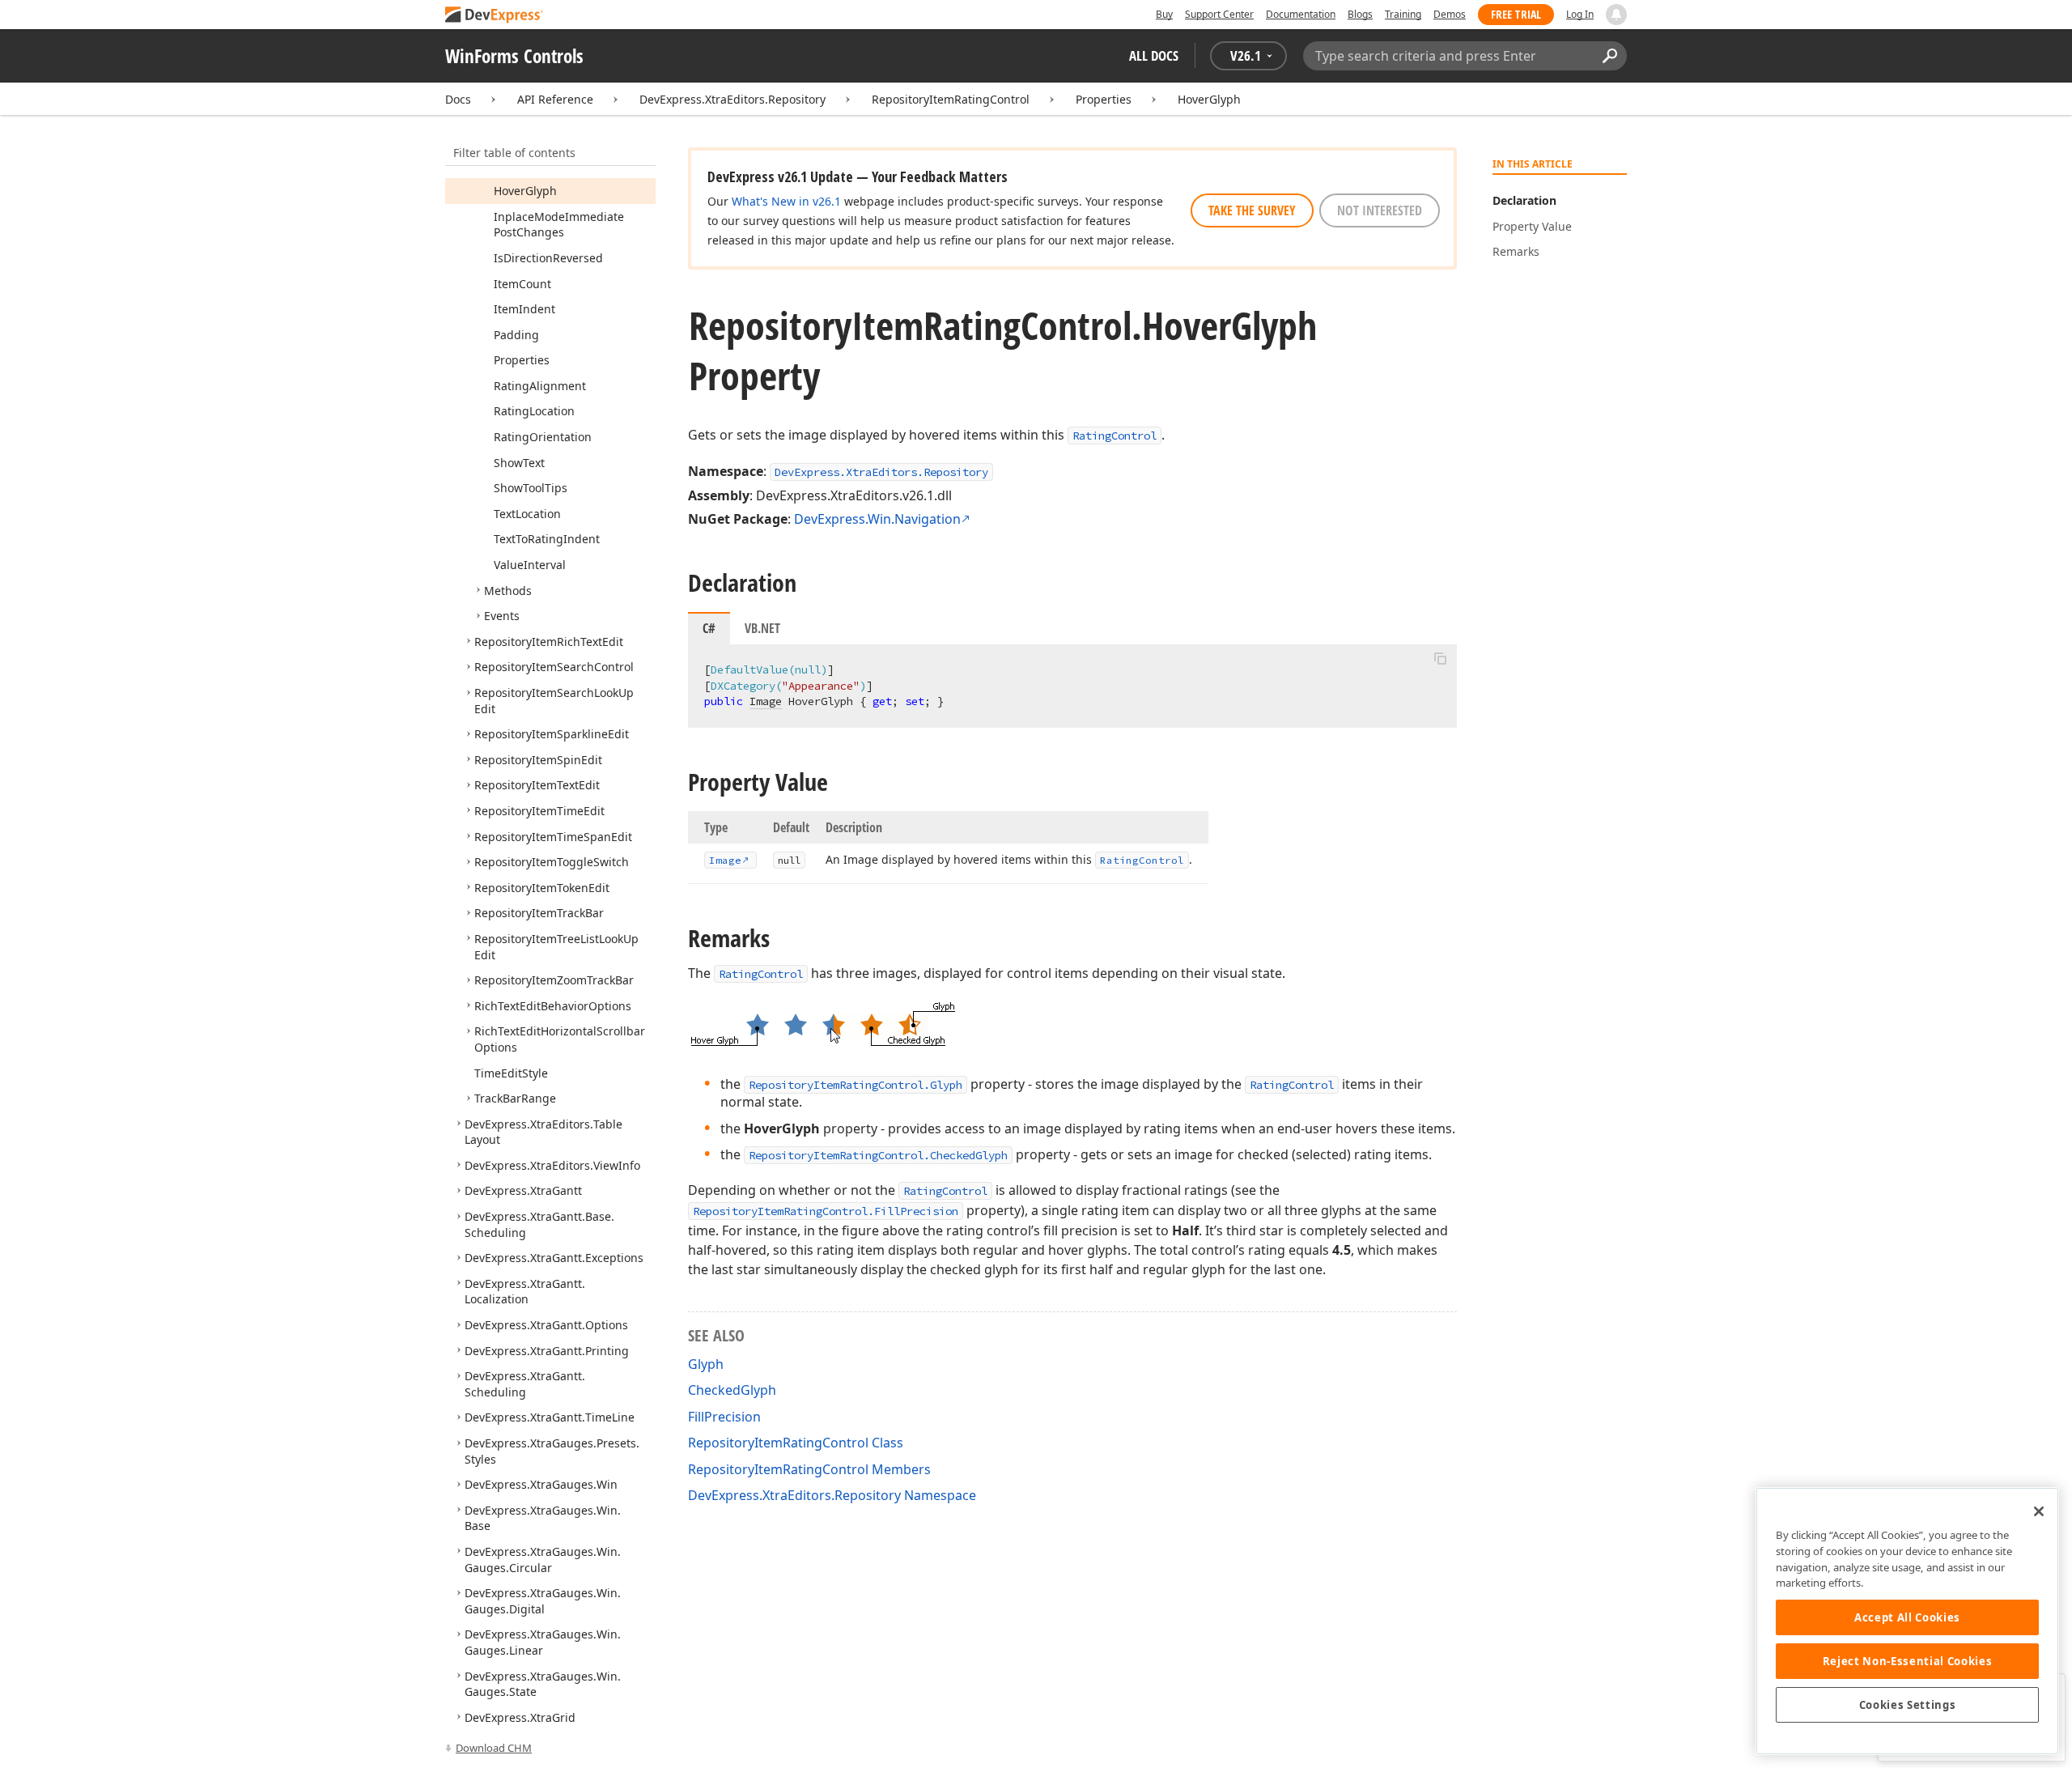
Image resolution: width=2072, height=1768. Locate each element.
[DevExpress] (495, 16)
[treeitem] (525, 191)
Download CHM (494, 1748)
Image (766, 701)
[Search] (1609, 56)
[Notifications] (1616, 15)
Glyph (706, 1364)
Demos (1450, 14)
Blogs (1360, 14)
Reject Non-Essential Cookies (1907, 1661)
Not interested (1380, 210)
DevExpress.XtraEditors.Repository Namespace (832, 1495)
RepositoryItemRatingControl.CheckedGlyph (878, 1155)
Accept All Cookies (1907, 1617)
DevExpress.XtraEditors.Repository (732, 99)
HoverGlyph (1209, 99)
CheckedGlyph (732, 1390)
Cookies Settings (1908, 1705)
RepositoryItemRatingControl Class (796, 1443)
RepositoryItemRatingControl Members (809, 1469)
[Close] (2039, 1511)
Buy (1164, 14)
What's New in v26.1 (786, 201)
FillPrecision (724, 1417)
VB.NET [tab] (762, 628)
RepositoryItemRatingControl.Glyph (856, 1085)
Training (1403, 14)
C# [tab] (709, 628)
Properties (1104, 99)
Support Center (1219, 14)
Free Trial (1516, 14)
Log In (1580, 14)
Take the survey (1252, 210)
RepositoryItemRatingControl (951, 99)
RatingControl (1115, 436)
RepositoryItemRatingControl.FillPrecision (826, 1211)
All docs (1154, 55)
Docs (458, 99)
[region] (1907, 1621)
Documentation (1301, 14)
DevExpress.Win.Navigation (877, 519)
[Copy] (1440, 658)
